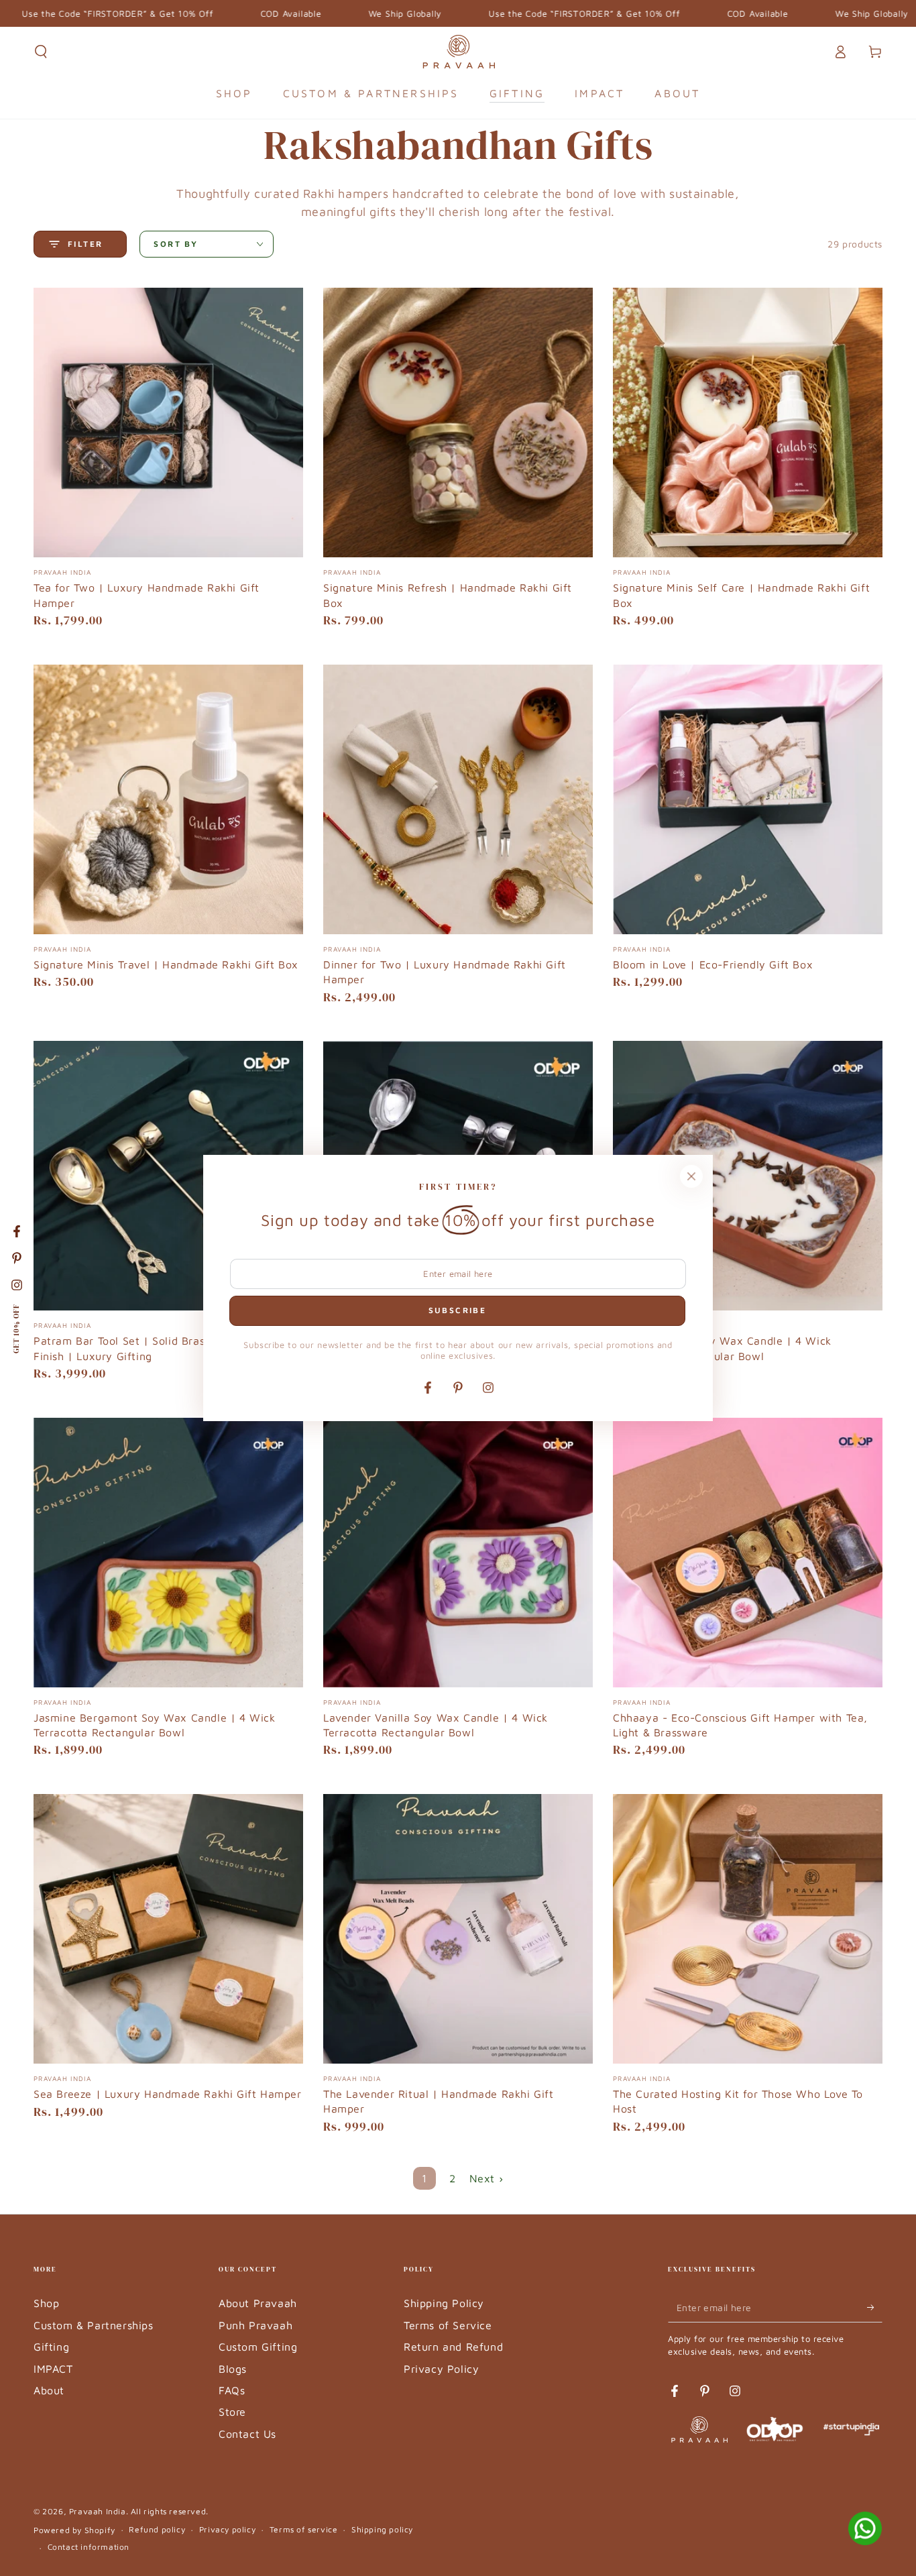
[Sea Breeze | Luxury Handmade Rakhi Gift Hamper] (168, 1929)
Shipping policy (382, 2529)
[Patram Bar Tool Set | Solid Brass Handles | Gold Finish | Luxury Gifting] (168, 1176)
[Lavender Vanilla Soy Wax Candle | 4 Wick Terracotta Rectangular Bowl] (458, 1553)
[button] (41, 52)
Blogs (233, 2369)
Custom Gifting (258, 2347)
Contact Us (247, 2434)
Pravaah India (98, 2511)
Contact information (89, 2547)
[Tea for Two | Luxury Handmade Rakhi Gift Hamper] (168, 423)
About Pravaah (258, 2303)
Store (232, 2412)
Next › (486, 2178)
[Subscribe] (875, 2307)
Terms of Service (448, 2325)
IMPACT (53, 2369)
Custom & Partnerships (94, 2325)
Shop (46, 2303)
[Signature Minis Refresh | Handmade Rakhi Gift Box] (458, 423)
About (49, 2390)
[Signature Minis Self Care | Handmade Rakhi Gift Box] (748, 423)
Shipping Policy (444, 2303)
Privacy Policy (441, 2369)
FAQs (232, 2390)
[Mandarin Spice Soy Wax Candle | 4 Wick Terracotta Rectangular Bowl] (748, 1176)
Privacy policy (227, 2529)
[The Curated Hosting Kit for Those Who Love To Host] (748, 1929)
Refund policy (157, 2529)
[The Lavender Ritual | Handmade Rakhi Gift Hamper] (458, 1929)
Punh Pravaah (255, 2325)
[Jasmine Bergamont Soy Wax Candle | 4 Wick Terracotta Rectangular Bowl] (168, 1553)
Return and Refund (453, 2347)
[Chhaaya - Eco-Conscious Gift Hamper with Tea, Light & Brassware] (748, 1553)
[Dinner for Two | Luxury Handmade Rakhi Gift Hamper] (458, 799)
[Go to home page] (458, 52)
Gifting (51, 2347)
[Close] (691, 1176)
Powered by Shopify (74, 2530)
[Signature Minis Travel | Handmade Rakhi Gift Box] (168, 799)
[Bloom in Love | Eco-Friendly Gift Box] (748, 799)
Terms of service (304, 2529)
